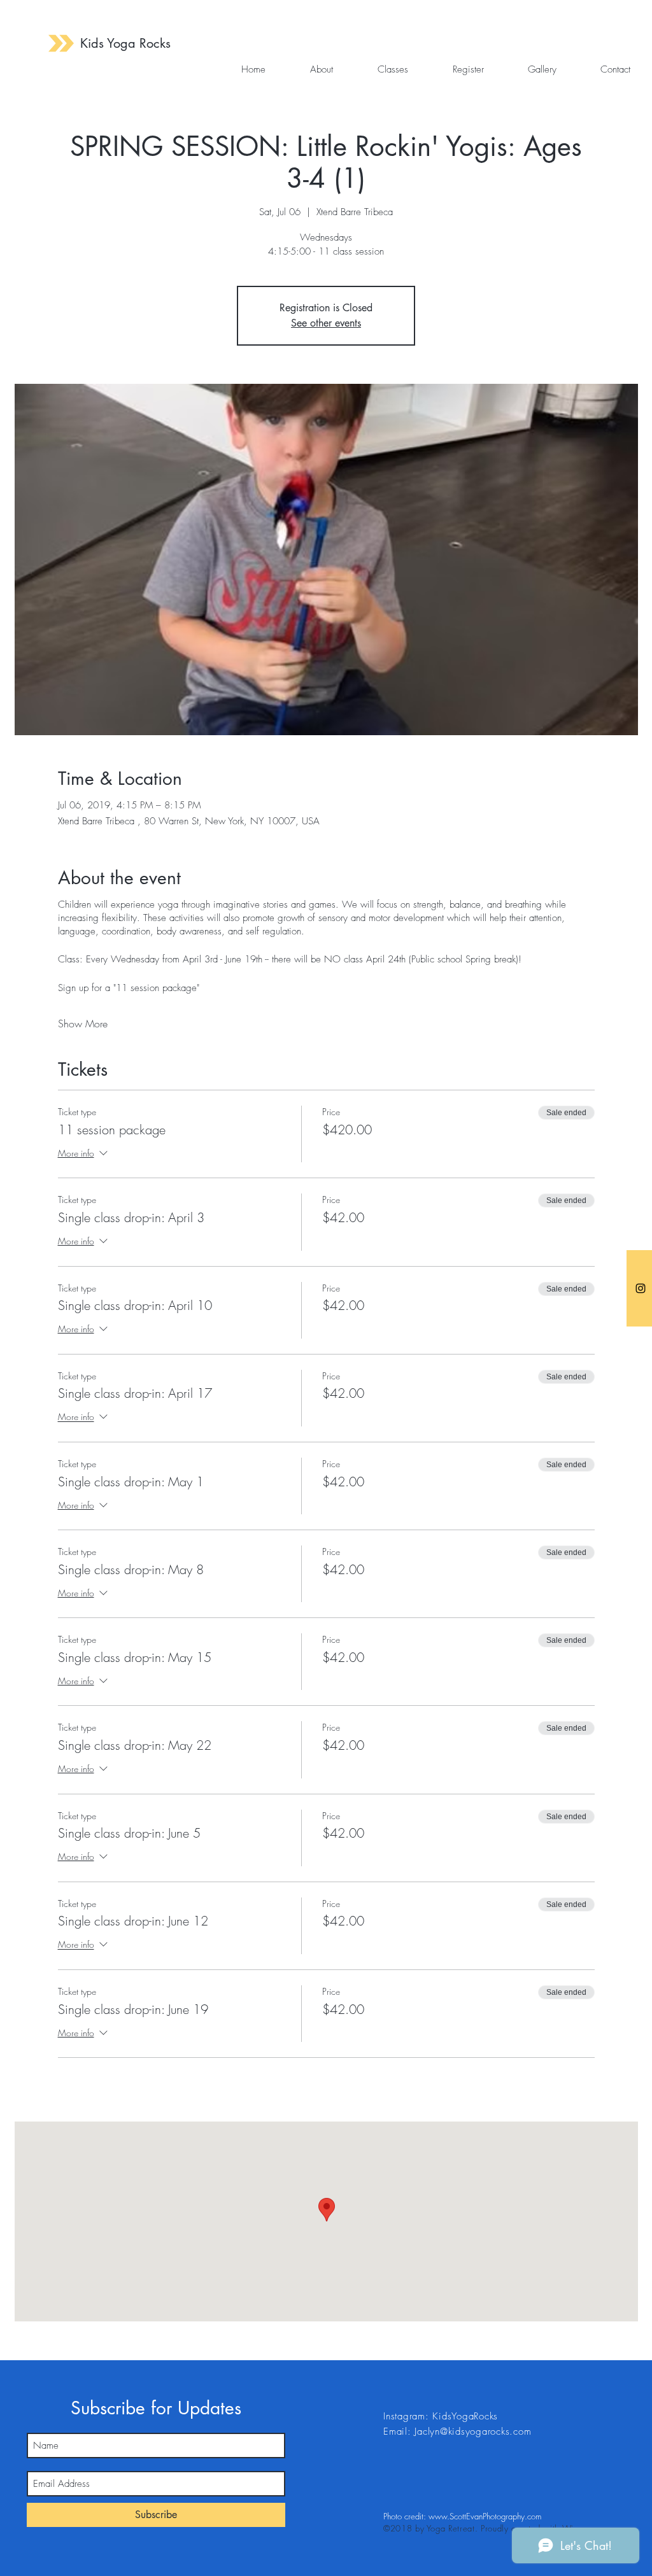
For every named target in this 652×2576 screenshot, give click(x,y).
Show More (83, 1024)
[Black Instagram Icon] (641, 1288)
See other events (326, 323)
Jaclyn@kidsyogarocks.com (473, 2432)
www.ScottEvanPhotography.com (485, 2516)
